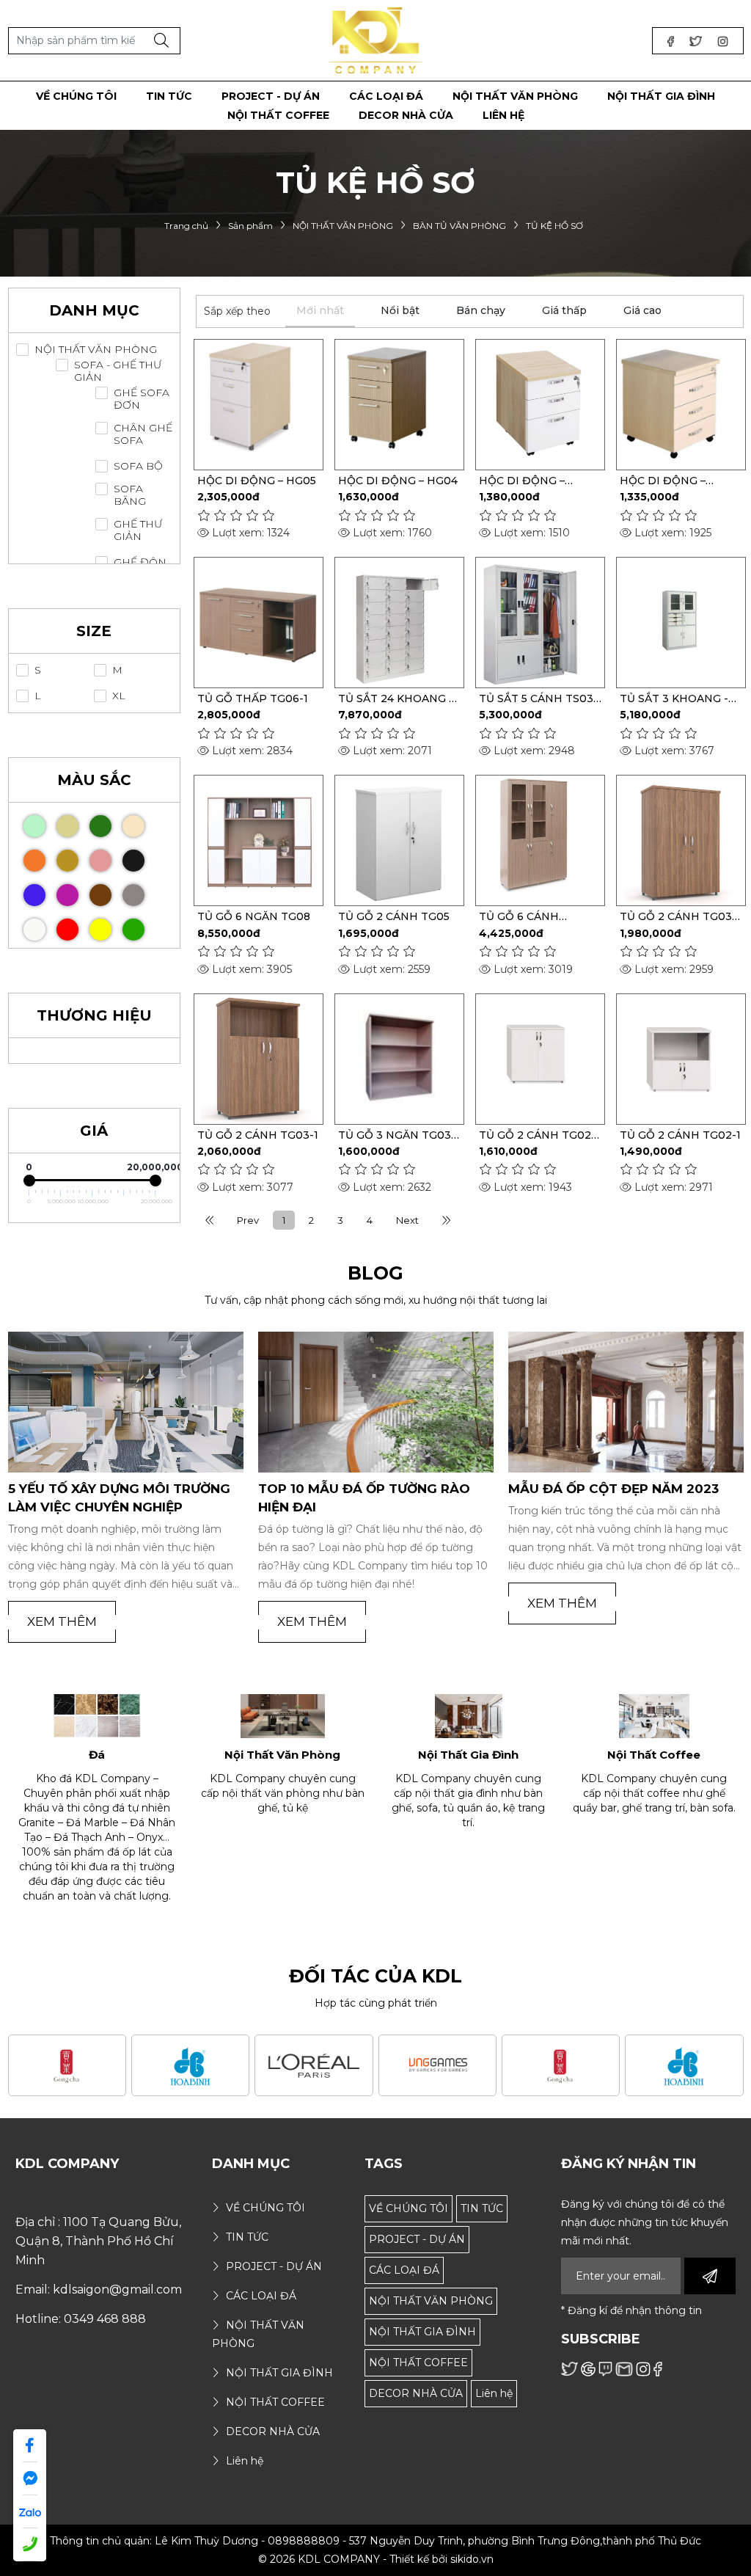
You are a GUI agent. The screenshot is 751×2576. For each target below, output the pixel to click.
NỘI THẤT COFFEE (418, 2362)
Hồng (100, 861)
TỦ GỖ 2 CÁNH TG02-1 (680, 1135)
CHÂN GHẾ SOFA (143, 434)
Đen (133, 861)
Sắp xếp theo (237, 311)
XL (119, 696)
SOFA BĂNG (130, 495)
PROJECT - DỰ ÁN (417, 2239)
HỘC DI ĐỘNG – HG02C (522, 481)
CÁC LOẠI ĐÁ (404, 2270)
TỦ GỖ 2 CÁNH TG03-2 (678, 916)
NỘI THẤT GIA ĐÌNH (422, 2332)
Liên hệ (494, 2393)
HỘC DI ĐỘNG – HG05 (257, 481)
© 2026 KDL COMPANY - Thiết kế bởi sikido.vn (376, 2559)
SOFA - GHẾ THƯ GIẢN (118, 371)
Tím (67, 895)
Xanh (133, 930)
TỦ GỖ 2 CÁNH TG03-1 (258, 1135)
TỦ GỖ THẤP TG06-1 (253, 698)
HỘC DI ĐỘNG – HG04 (398, 481)
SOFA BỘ (138, 466)
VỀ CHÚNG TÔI (409, 2208)
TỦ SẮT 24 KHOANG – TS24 (396, 698)
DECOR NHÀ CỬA (416, 2393)
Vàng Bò (67, 861)
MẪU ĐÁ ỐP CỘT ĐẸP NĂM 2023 (363, 1489)
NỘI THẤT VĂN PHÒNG (96, 350)
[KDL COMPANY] (376, 40)
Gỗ (67, 826)
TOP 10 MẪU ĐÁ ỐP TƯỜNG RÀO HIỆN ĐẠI (114, 1498)
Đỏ (67, 930)
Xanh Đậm (100, 826)
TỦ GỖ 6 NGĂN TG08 (254, 916)
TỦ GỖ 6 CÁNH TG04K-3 (519, 916)
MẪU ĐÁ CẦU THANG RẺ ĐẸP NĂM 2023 (620, 1498)
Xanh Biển (34, 895)
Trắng (34, 930)
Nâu (100, 895)
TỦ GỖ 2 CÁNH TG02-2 (537, 1135)
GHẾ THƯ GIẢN (138, 530)
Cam (34, 861)
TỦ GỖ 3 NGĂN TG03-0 (397, 1135)
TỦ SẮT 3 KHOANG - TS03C (674, 698)
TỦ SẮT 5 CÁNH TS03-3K (538, 698)
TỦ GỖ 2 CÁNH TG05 (394, 916)
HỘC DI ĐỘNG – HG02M (663, 481)
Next (407, 1220)
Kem (133, 826)
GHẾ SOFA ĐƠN (142, 399)
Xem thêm (62, 1621)
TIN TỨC (482, 2208)
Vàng (100, 930)
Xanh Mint (34, 826)
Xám (133, 895)
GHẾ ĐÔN (140, 562)
